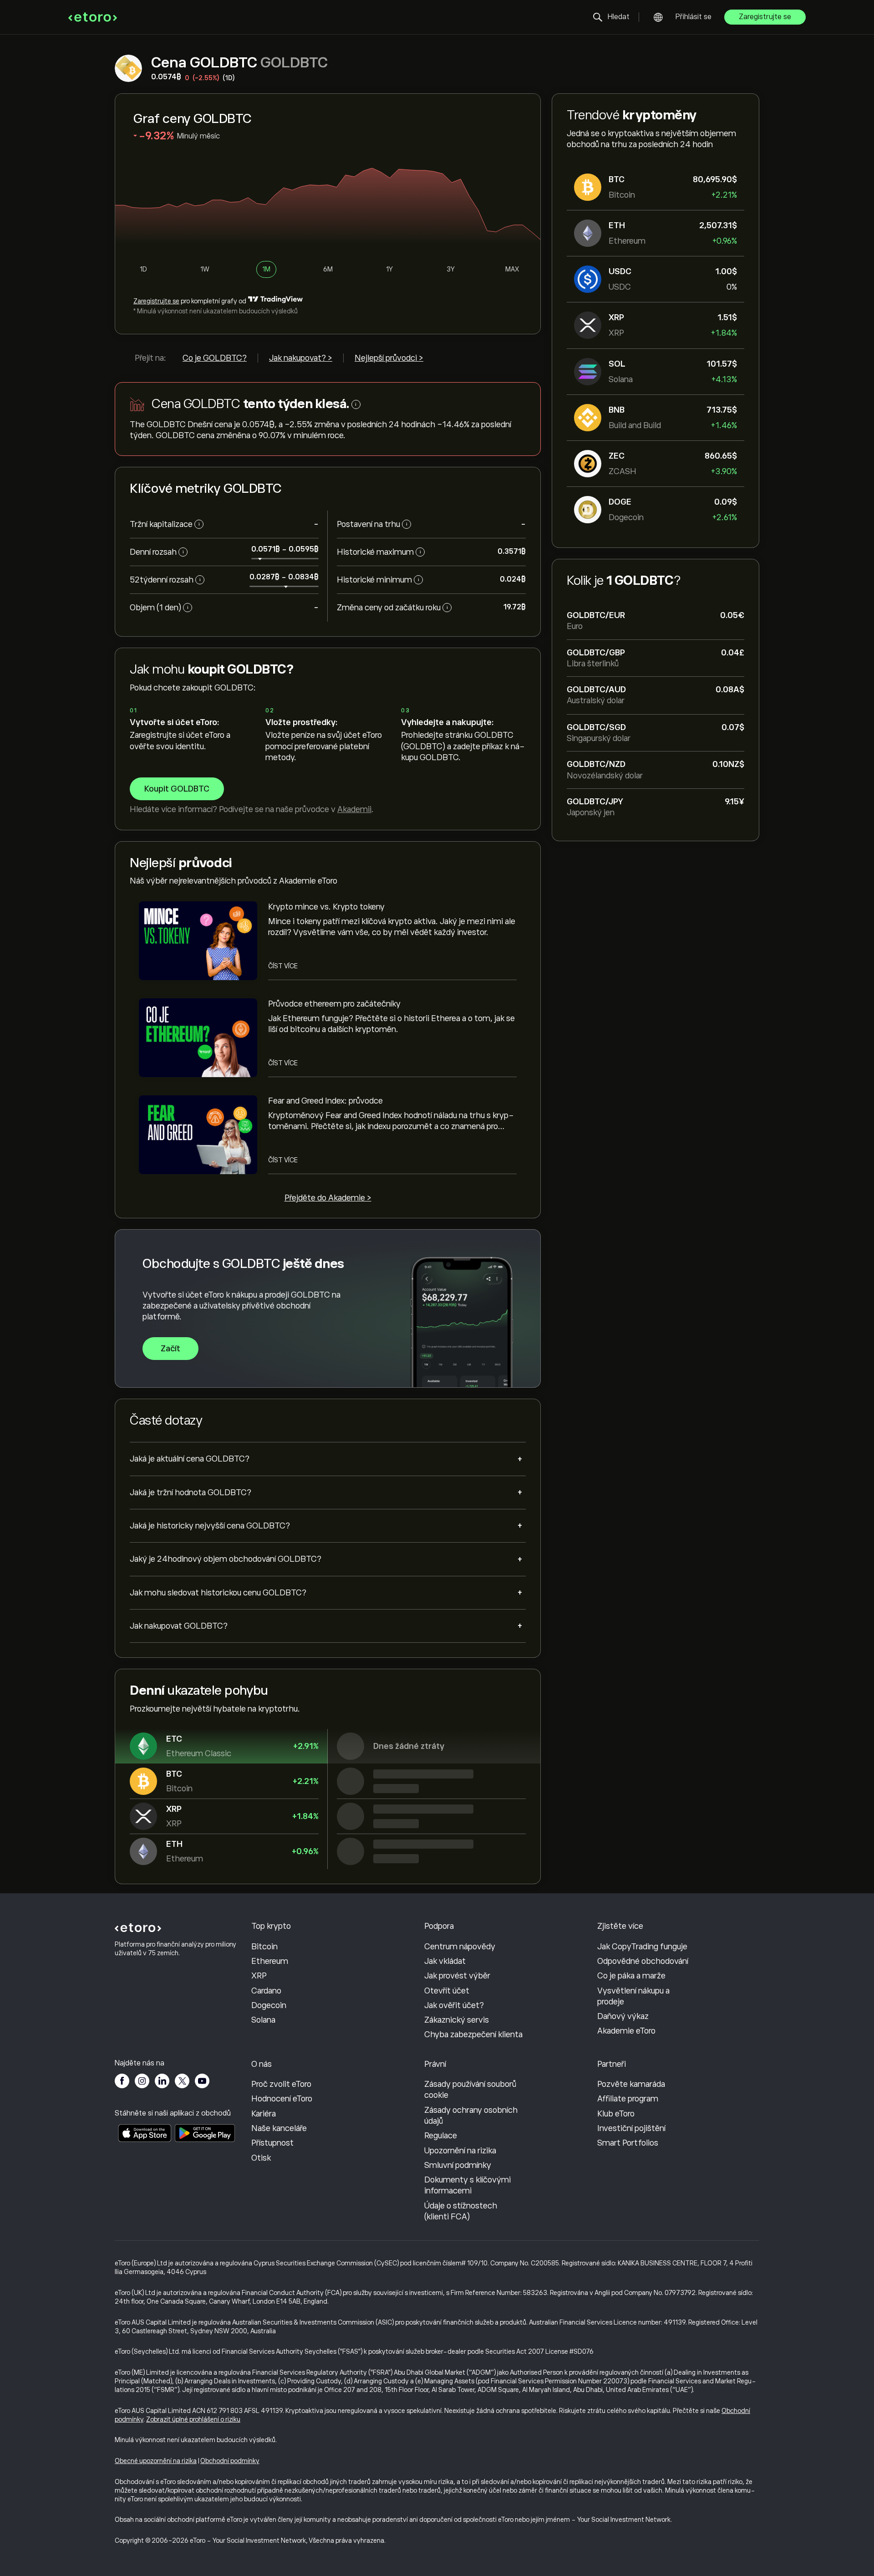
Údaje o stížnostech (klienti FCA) (461, 2211)
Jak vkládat (445, 1961)
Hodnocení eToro (282, 2099)
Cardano (266, 1991)
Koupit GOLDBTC (177, 789)
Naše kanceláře (279, 2128)
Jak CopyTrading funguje (642, 1947)
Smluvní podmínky (458, 2165)
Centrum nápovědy (460, 1947)
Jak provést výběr (457, 1976)
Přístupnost (272, 2143)
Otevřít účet (447, 1991)
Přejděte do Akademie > (328, 1198)
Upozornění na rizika (460, 2151)
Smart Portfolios (628, 2143)
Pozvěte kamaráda (631, 2084)
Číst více (283, 966)
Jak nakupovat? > (301, 358)
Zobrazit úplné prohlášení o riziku (193, 2419)
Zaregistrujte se (765, 17)
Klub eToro (616, 2114)
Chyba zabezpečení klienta (473, 2034)
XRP (259, 1976)
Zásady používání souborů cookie (470, 2090)
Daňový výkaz (623, 2016)
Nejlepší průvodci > (389, 358)
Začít (170, 1349)
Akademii (354, 809)
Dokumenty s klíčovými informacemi (467, 2185)
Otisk (261, 2158)
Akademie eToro (626, 2031)
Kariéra (264, 2114)
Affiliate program (628, 2099)
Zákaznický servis (457, 2020)
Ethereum (270, 1961)
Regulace (441, 2136)
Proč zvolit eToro (281, 2084)
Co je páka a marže (631, 1976)
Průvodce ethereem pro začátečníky (334, 1004)
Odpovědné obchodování (643, 1961)
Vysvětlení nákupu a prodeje (633, 1996)
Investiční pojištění (631, 2128)
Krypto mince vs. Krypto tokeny (326, 907)
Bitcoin (264, 1947)
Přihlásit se (694, 17)
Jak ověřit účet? (454, 2005)
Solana (263, 2020)
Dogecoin (269, 2005)
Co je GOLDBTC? (215, 358)
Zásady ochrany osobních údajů (471, 2116)
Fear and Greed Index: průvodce (325, 1101)
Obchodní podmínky (230, 2461)
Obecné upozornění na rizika (156, 2461)
